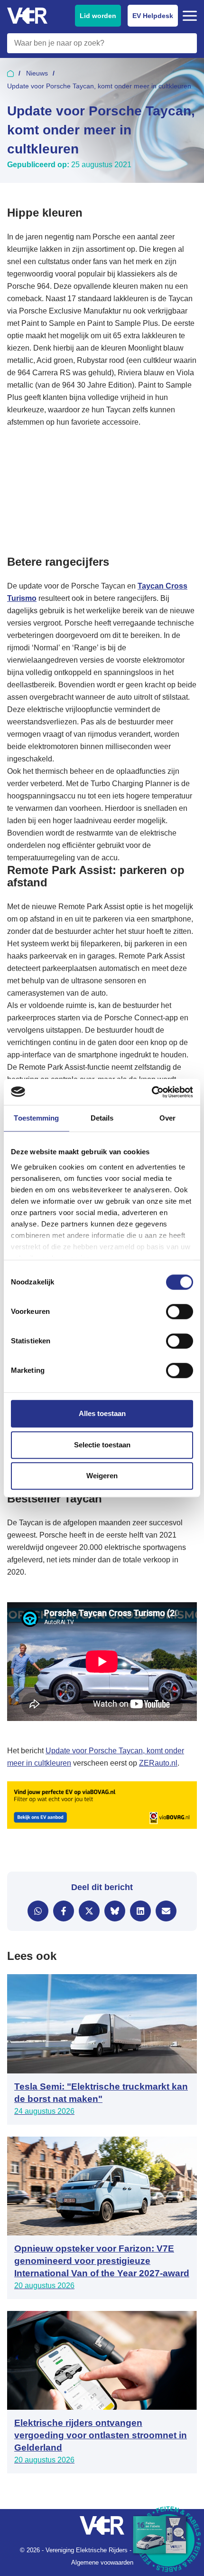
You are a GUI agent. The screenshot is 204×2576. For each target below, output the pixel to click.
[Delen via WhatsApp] (38, 1911)
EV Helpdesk (153, 16)
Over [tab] (167, 1118)
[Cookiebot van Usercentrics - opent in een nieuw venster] (152, 1092)
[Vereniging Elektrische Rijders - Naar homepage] (27, 16)
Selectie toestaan (102, 1445)
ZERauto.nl (158, 1763)
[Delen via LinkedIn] (140, 1911)
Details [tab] (102, 1118)
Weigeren (102, 1476)
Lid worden (98, 16)
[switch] (180, 1312)
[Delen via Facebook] (64, 1911)
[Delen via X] (89, 1911)
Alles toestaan (102, 1413)
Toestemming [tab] (36, 1118)
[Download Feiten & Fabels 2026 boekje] (168, 2540)
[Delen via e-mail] (166, 1911)
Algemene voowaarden (102, 2562)
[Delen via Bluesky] (115, 1911)
